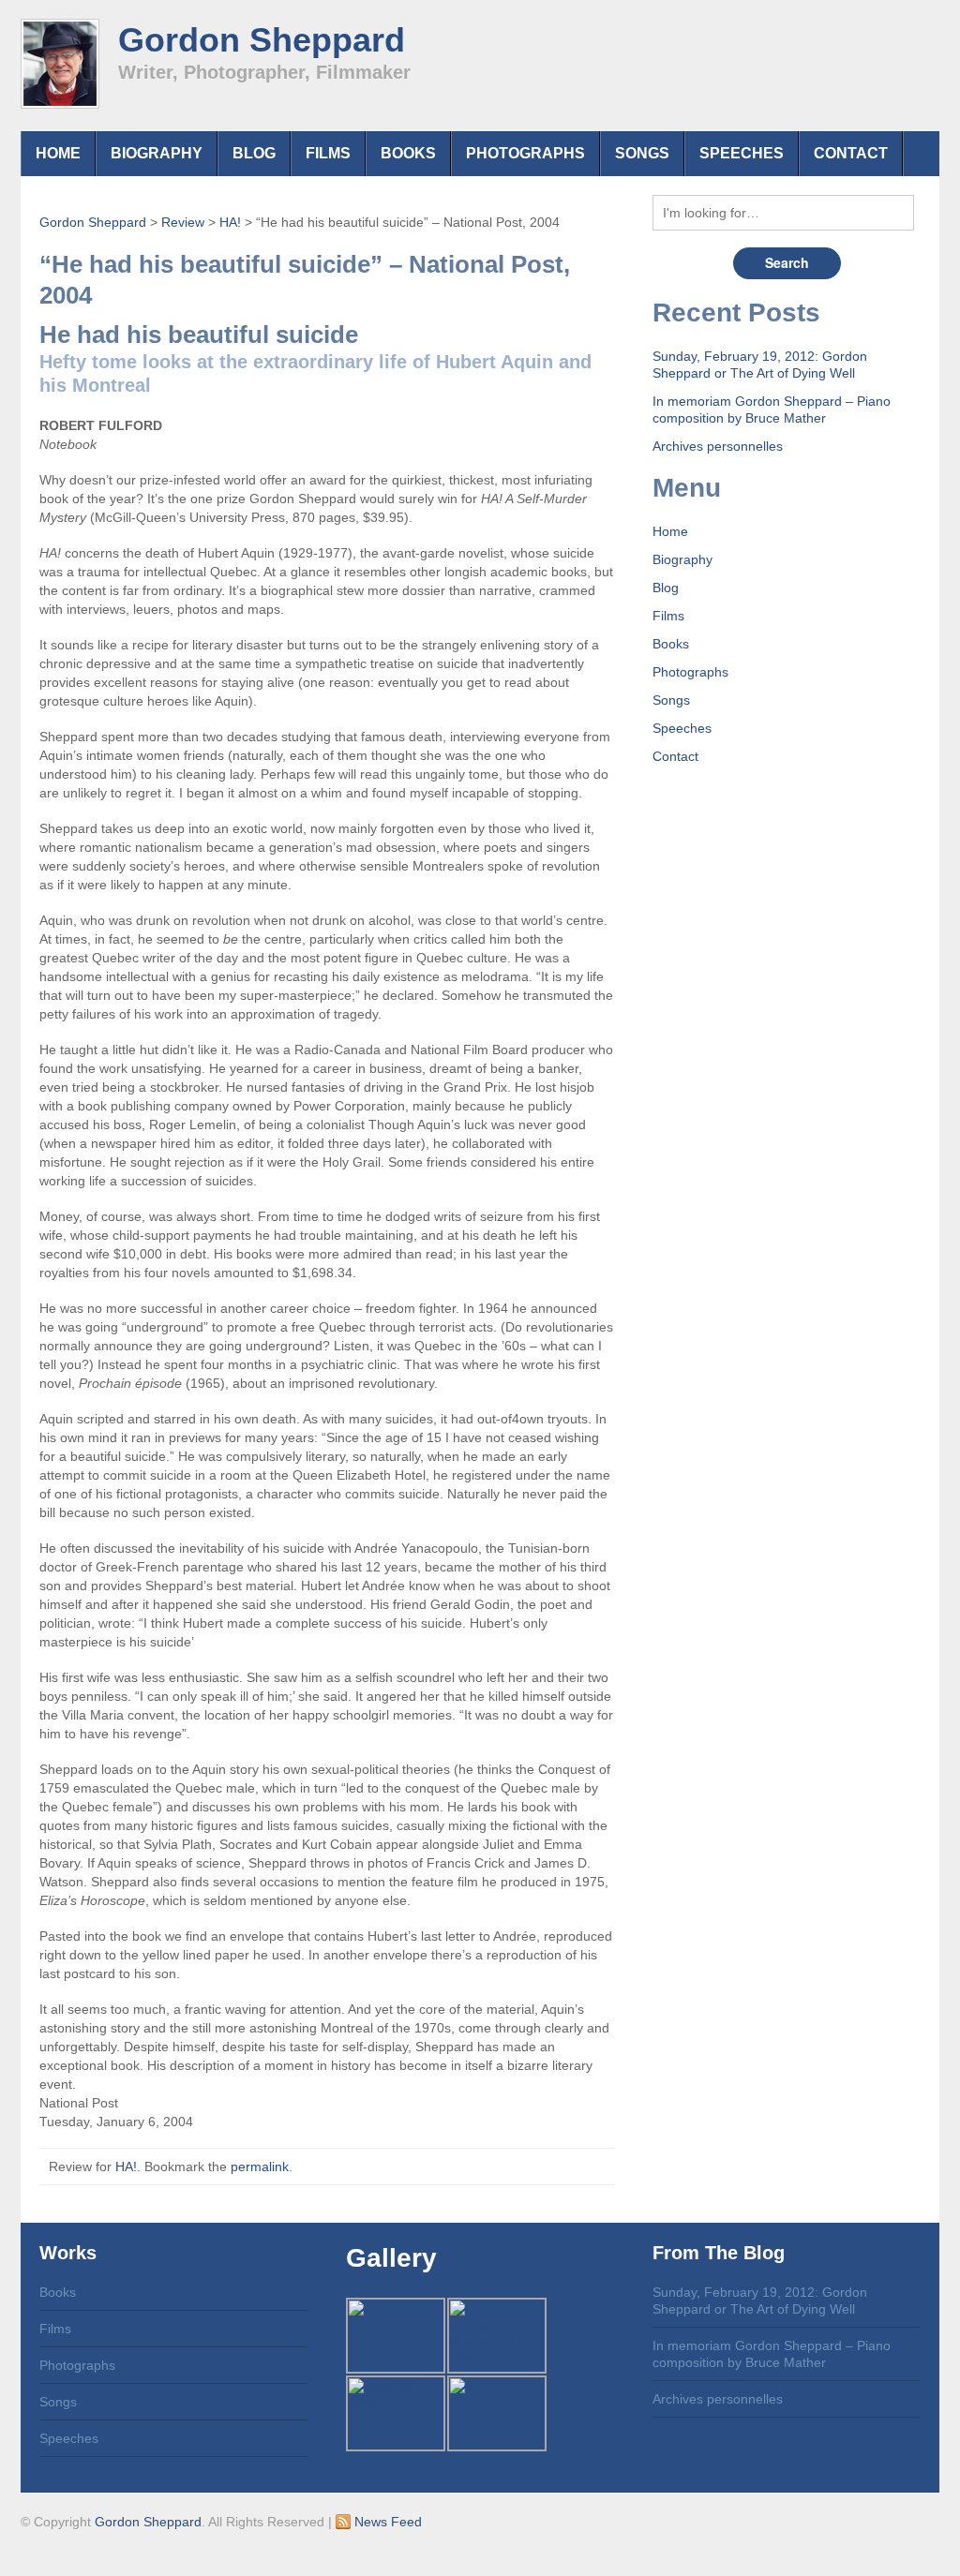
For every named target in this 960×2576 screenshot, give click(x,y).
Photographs (525, 153)
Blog (254, 153)
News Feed (386, 2522)
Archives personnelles (718, 446)
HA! (126, 2167)
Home (58, 153)
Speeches (742, 153)
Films (328, 153)
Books (408, 153)
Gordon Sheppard (262, 40)
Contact (851, 153)
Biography (157, 153)
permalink (260, 2167)
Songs (642, 153)
